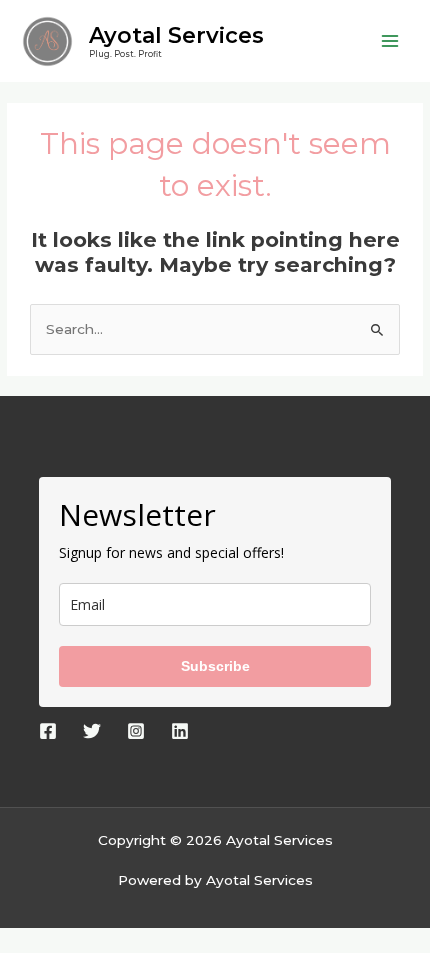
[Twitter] (92, 731)
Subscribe (215, 666)
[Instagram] (136, 731)
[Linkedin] (180, 731)
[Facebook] (48, 731)
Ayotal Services (176, 35)
